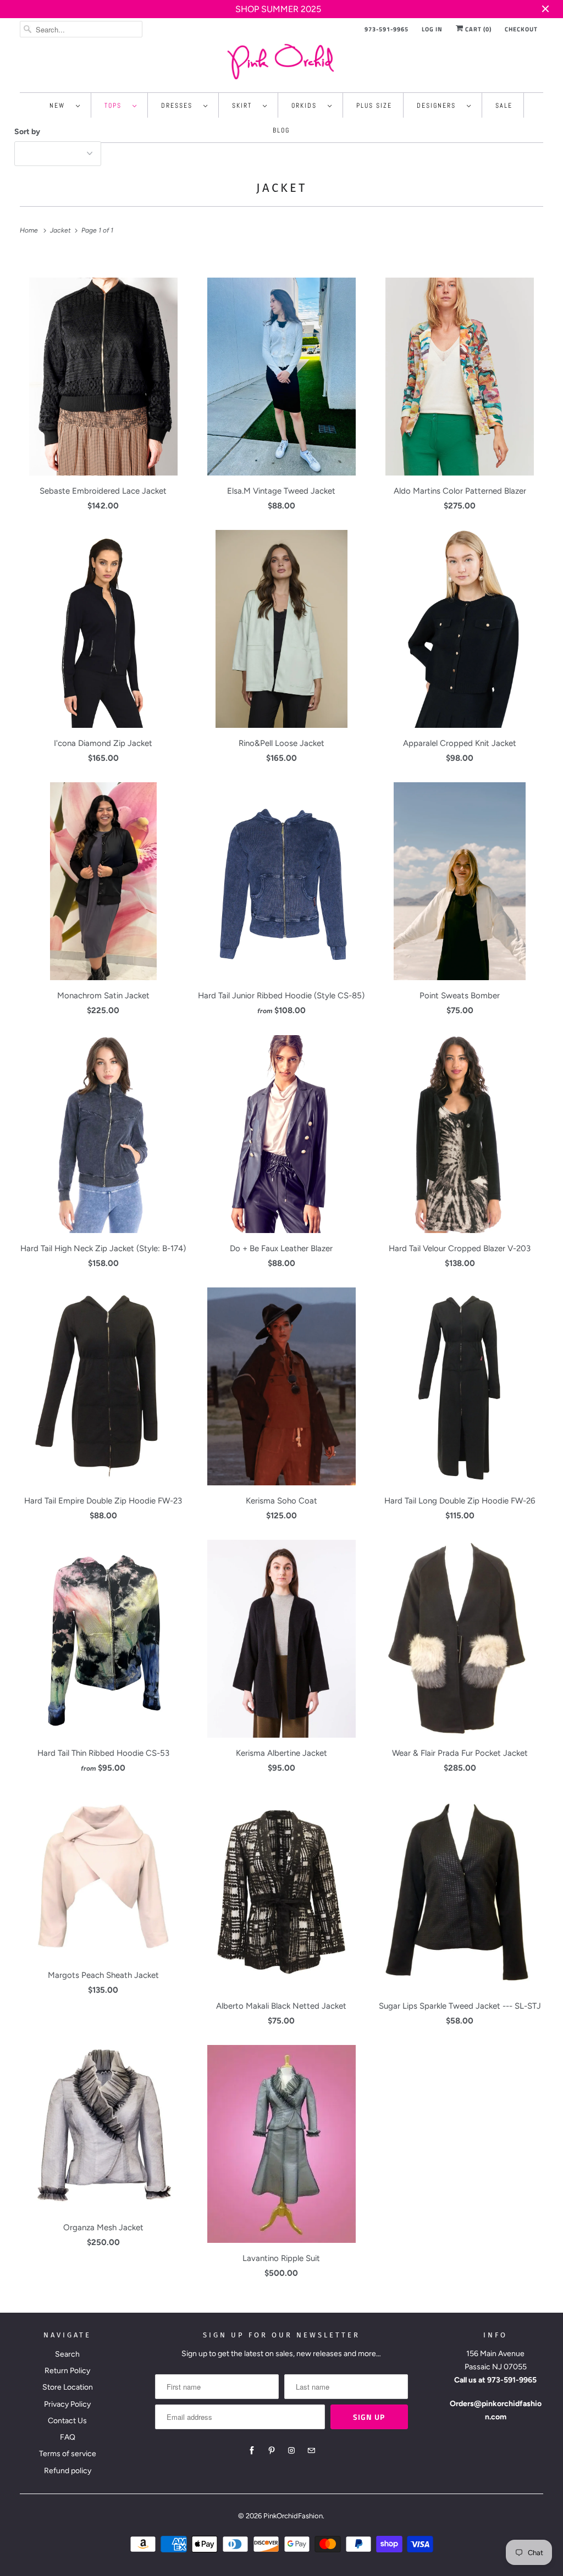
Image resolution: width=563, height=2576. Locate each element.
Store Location (68, 2387)
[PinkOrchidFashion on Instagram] (291, 2451)
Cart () (478, 29)
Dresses (180, 106)
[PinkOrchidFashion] (282, 61)
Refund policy (68, 2471)
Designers (439, 106)
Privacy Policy (67, 2404)
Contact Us (67, 2421)
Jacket (281, 188)
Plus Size (374, 106)
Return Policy (67, 2371)
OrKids (307, 106)
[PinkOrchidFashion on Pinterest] (272, 2451)
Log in (432, 29)
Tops (116, 106)
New (60, 106)
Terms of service (68, 2454)
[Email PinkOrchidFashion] (311, 2451)
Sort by (27, 132)
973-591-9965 (387, 29)
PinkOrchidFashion (293, 2516)
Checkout (521, 29)
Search (67, 2354)
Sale (504, 106)
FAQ (68, 2437)
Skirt (245, 106)
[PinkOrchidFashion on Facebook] (252, 2451)
